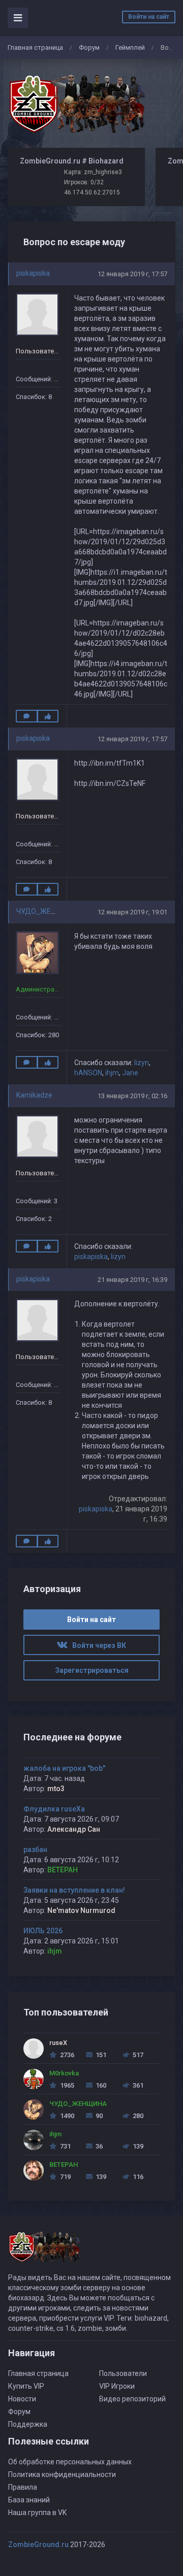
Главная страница (35, 47)
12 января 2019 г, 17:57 (132, 274)
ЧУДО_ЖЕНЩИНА (46, 911)
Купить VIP (26, 2386)
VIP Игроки (117, 2386)
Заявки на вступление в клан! (74, 1890)
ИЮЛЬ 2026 (43, 1931)
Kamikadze (34, 1095)
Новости (22, 2399)
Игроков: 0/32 (84, 182)
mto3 (56, 1789)
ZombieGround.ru (38, 2545)
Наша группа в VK (37, 2513)
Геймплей (130, 47)
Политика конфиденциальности (62, 2474)
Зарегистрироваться (92, 1670)
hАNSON (88, 1073)
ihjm (112, 1073)
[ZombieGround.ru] (76, 104)
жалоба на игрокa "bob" (64, 1768)
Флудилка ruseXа (54, 1809)
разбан (35, 1850)
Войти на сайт (149, 17)
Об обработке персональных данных (70, 2462)
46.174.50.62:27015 (92, 192)
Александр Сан (74, 1829)
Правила (23, 2487)
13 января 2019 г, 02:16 (132, 1096)
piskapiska (33, 273)
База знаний (29, 2500)
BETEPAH (63, 1870)
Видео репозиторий (132, 2399)
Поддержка (28, 2424)
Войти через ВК (97, 1645)
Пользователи (123, 2373)
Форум (89, 47)
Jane (130, 1073)
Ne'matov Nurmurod (81, 1910)
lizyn (142, 1063)
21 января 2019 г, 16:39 (132, 1280)
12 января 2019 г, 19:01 (132, 912)
